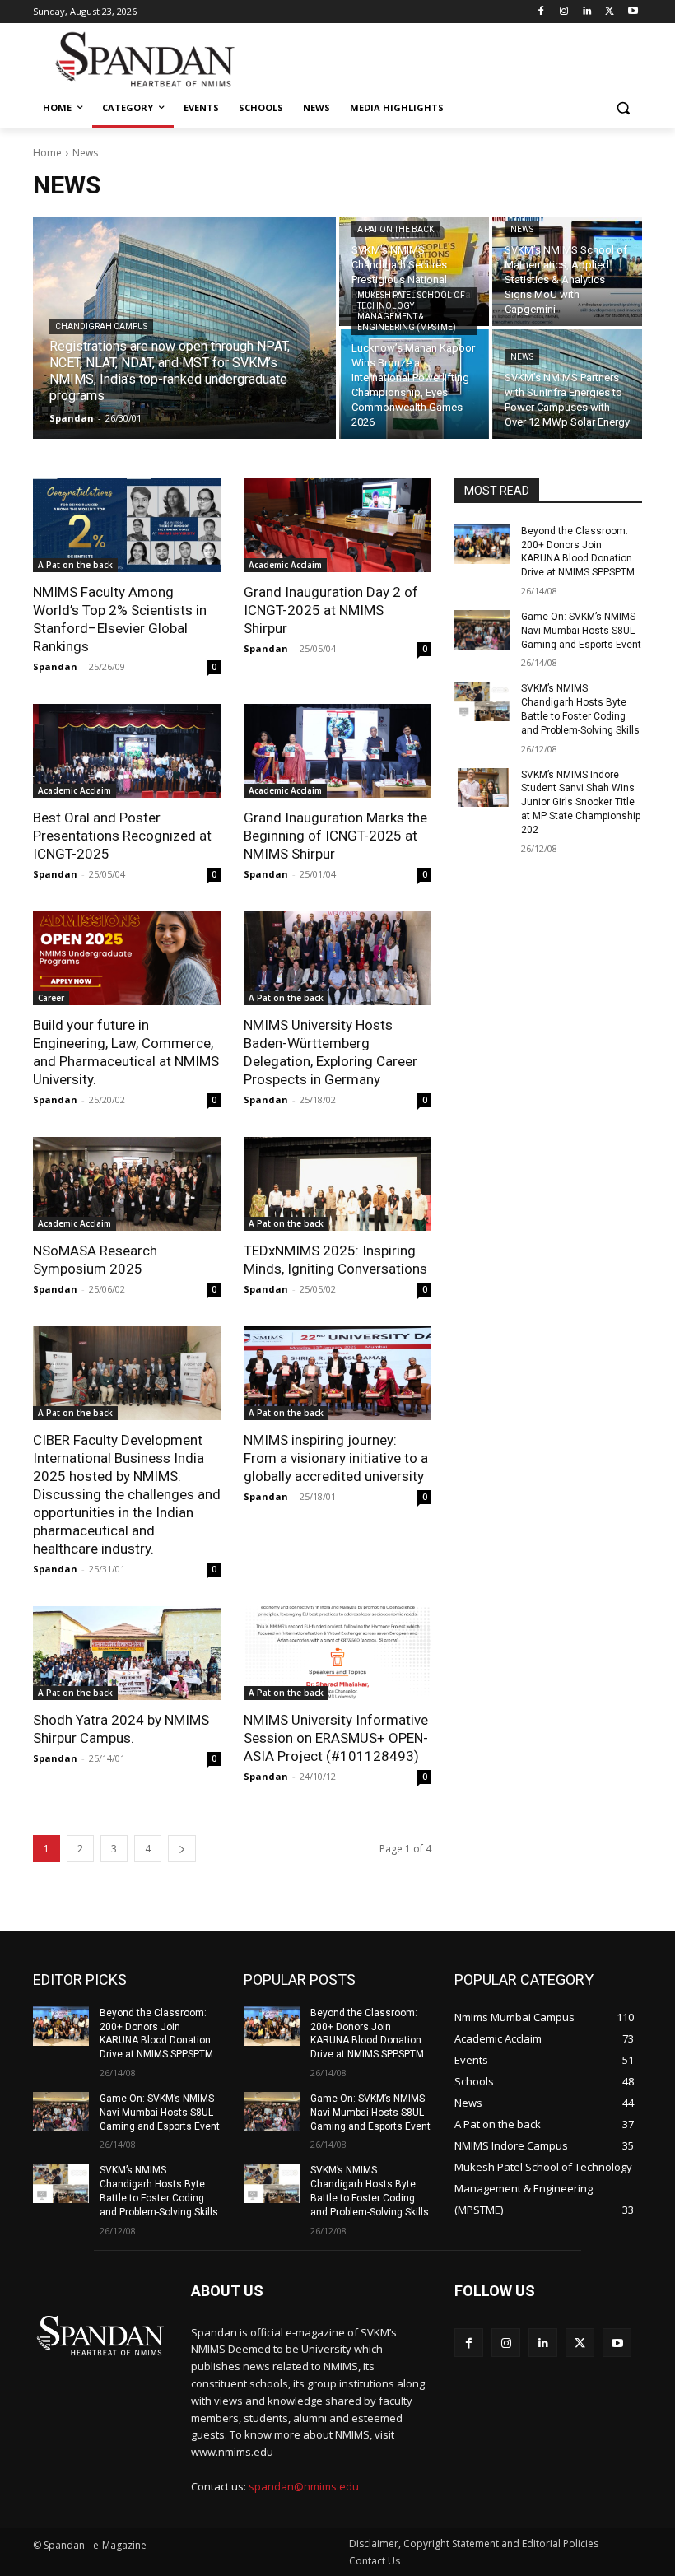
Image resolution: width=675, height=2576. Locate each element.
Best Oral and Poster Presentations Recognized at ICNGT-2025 (122, 836)
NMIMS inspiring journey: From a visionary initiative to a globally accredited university (336, 1458)
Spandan (55, 666)
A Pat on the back (396, 229)
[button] (623, 108)
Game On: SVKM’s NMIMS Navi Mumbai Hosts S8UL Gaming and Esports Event (581, 631)
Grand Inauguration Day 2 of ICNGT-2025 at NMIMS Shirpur (331, 610)
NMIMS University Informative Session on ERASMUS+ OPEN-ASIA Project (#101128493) (336, 1738)
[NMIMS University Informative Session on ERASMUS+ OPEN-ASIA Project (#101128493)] (337, 1653)
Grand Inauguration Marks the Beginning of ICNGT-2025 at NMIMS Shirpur (335, 836)
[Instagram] (564, 12)
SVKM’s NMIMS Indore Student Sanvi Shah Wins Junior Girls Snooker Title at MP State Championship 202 (581, 802)
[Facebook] (541, 12)
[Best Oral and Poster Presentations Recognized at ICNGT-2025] (127, 751)
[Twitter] (610, 12)
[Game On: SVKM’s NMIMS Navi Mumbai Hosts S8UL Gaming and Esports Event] (482, 630)
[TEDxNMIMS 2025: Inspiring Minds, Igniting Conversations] (337, 1184)
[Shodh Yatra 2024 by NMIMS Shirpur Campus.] (127, 1653)
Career (51, 998)
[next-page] (182, 1849)
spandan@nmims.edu (304, 2486)
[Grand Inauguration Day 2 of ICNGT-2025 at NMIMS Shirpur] (337, 525)
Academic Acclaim (285, 565)
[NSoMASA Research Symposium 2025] (127, 1184)
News (522, 229)
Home (47, 153)
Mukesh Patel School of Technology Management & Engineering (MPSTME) (411, 311)
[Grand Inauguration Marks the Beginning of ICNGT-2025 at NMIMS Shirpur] (337, 751)
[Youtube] (633, 12)
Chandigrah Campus (101, 326)
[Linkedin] (587, 12)
